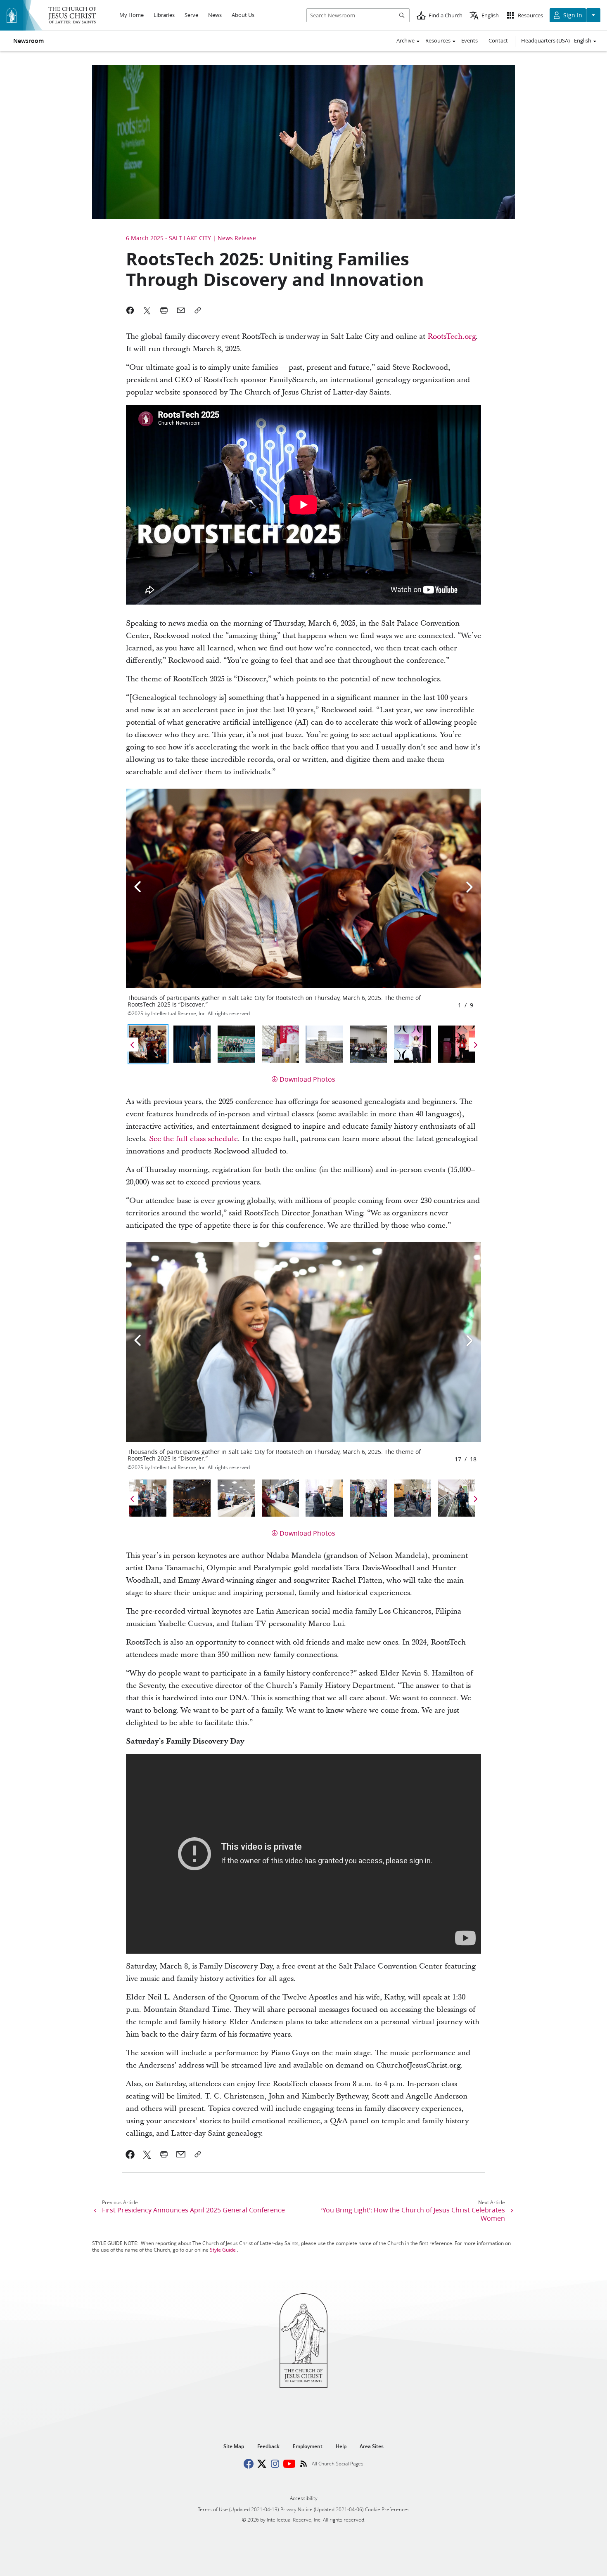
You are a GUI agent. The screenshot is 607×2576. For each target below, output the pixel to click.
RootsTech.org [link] (452, 337)
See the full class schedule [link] (193, 1139)
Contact (498, 40)
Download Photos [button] (307, 1079)
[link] (130, 2154)
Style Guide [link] (223, 2250)
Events (469, 40)
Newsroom (28, 41)
